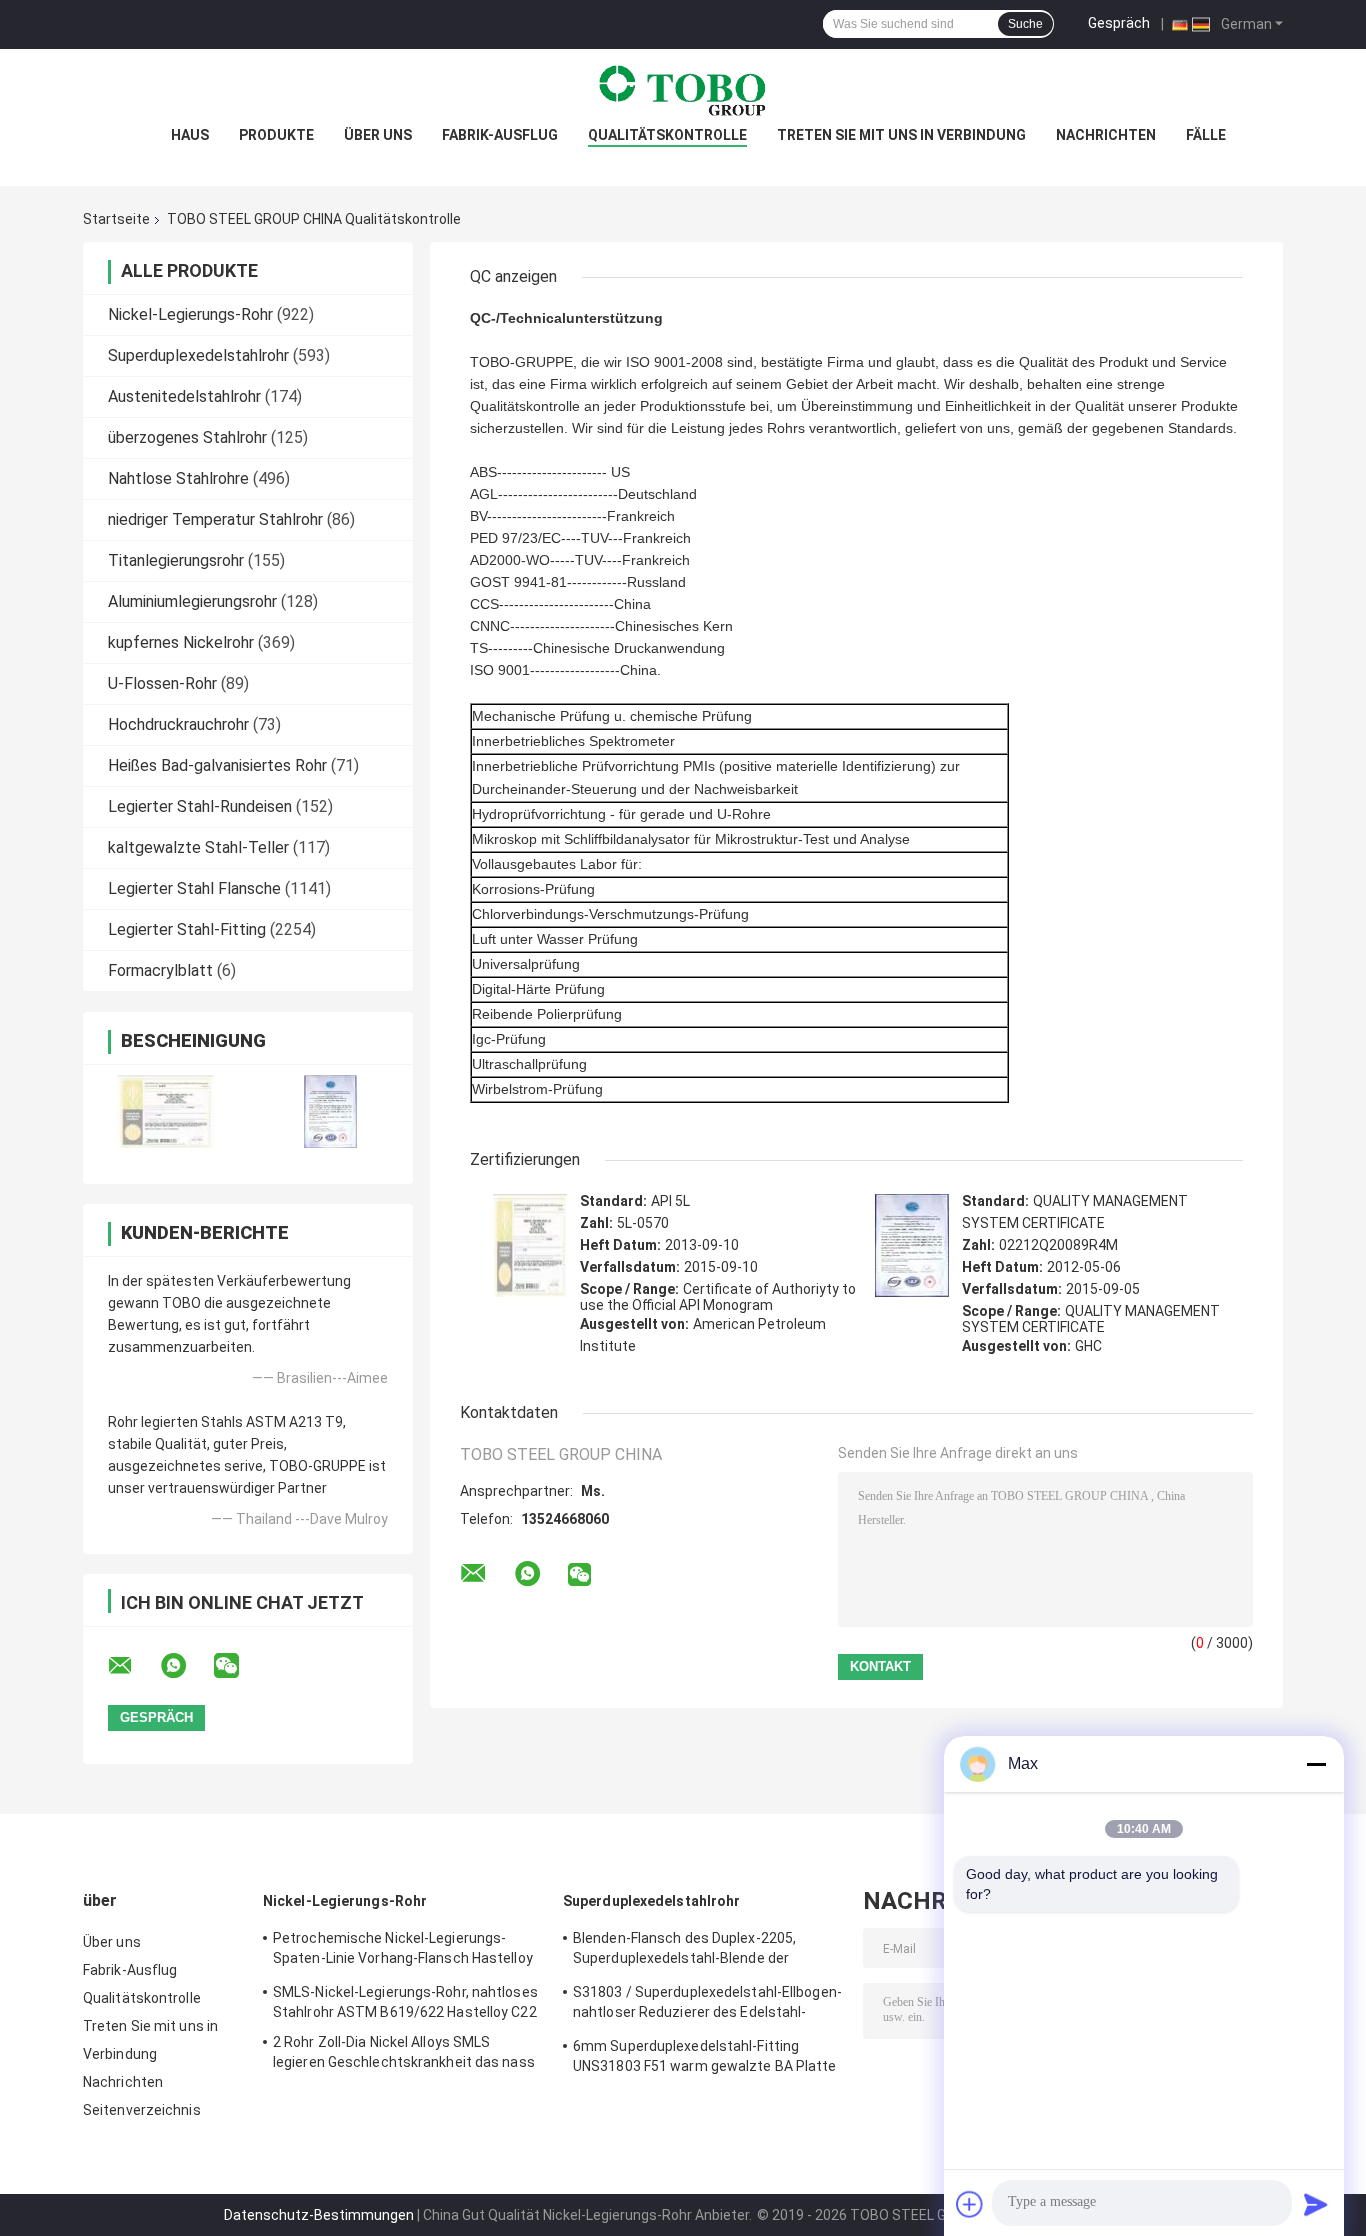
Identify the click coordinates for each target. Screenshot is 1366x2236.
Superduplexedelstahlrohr (198, 355)
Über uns (378, 135)
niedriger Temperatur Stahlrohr (215, 519)
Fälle (1206, 135)
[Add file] (970, 2204)
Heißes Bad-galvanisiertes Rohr (217, 765)
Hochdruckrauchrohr (178, 724)
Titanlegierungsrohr (176, 560)
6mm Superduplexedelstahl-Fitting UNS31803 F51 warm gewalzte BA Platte (705, 2056)
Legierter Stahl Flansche (194, 888)
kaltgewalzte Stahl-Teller (198, 847)
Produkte (276, 135)
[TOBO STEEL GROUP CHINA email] (133, 1666)
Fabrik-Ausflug (500, 135)
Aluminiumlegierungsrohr (192, 601)
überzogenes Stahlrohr (187, 437)
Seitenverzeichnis (142, 2110)
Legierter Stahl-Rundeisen (200, 806)
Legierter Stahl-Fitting (187, 929)
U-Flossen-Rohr (162, 683)
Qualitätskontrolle (667, 135)
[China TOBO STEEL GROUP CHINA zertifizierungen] (165, 1111)
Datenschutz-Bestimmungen (319, 2215)
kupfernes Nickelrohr (181, 642)
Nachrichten (1106, 135)
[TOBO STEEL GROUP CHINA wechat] (239, 1666)
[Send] (1316, 2204)
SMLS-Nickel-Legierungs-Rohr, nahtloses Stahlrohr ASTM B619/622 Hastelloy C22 (405, 2002)
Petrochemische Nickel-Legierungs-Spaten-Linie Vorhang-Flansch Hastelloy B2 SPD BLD (403, 1951)
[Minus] (1316, 1764)
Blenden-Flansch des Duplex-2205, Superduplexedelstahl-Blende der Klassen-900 (684, 1951)
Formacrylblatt (160, 970)
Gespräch (1119, 23)
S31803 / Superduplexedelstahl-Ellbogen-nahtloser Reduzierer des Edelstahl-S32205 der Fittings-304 (707, 2005)
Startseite (116, 219)
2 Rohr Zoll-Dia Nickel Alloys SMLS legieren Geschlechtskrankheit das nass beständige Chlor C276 (404, 2055)
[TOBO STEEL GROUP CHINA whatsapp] (186, 1666)
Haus (190, 135)
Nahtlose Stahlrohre (178, 478)
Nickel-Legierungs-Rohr (190, 314)
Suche (1025, 24)
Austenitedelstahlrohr (184, 396)
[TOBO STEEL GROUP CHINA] (683, 89)
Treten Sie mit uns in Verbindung (901, 135)
